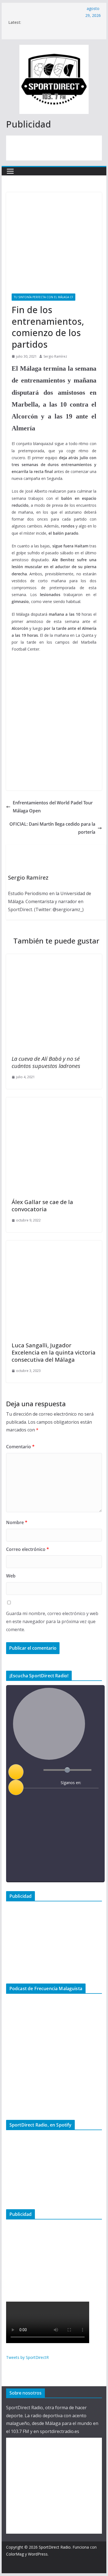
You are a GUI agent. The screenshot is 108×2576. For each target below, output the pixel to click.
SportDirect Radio (55, 2547)
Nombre (17, 1522)
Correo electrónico (28, 1549)
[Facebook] (52, 1796)
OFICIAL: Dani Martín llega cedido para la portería (52, 828)
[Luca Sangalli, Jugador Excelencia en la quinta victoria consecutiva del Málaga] (54, 1244)
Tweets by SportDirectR (27, 2357)
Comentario (20, 1447)
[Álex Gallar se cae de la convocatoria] (54, 1101)
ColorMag (15, 2554)
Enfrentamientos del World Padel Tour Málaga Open (53, 807)
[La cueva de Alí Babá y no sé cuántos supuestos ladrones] (54, 958)
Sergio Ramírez (55, 356)
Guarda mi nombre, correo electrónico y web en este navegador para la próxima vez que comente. (52, 1621)
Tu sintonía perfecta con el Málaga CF (43, 297)
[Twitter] (63, 1796)
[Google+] (74, 1796)
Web (11, 1576)
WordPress (38, 2554)
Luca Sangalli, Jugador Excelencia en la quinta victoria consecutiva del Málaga (54, 1352)
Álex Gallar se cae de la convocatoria (42, 1206)
